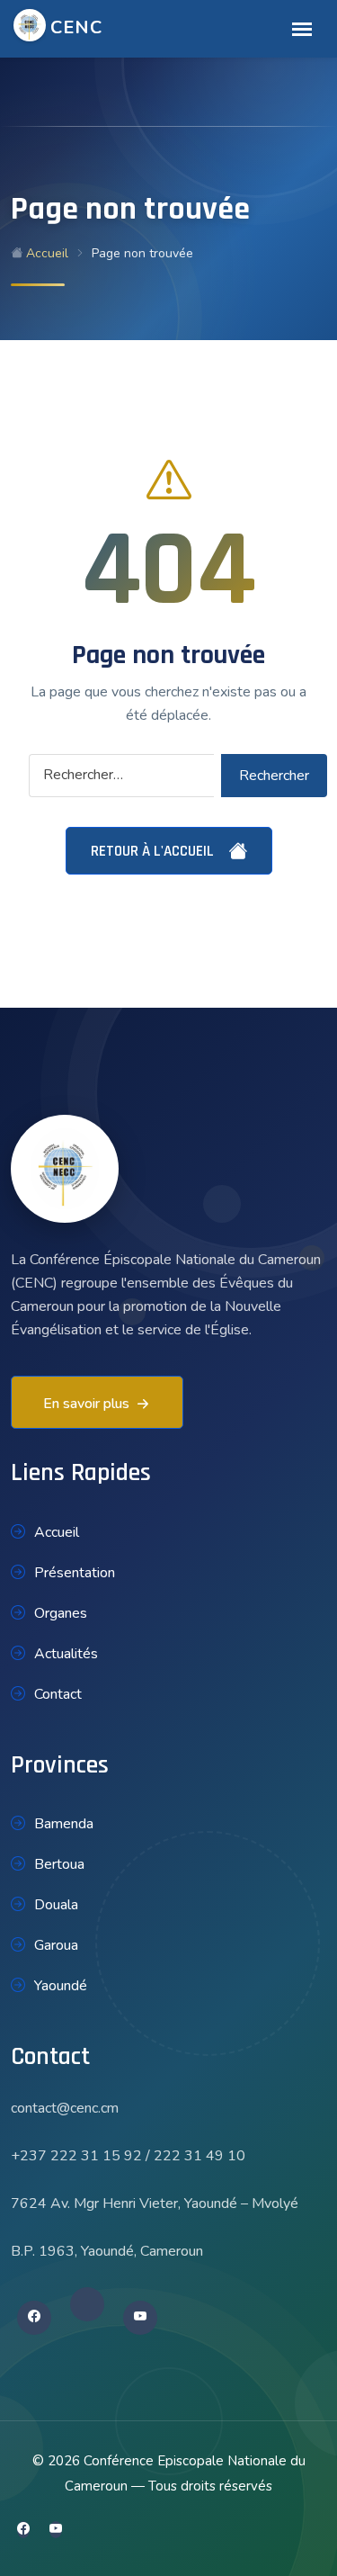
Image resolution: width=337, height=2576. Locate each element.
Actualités (66, 1654)
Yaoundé (61, 1986)
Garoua (56, 1945)
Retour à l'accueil (154, 851)
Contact (58, 1694)
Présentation (75, 1573)
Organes (61, 1613)
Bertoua (59, 1864)
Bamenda (64, 1824)
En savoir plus (86, 1404)
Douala (56, 1905)
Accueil (45, 253)
